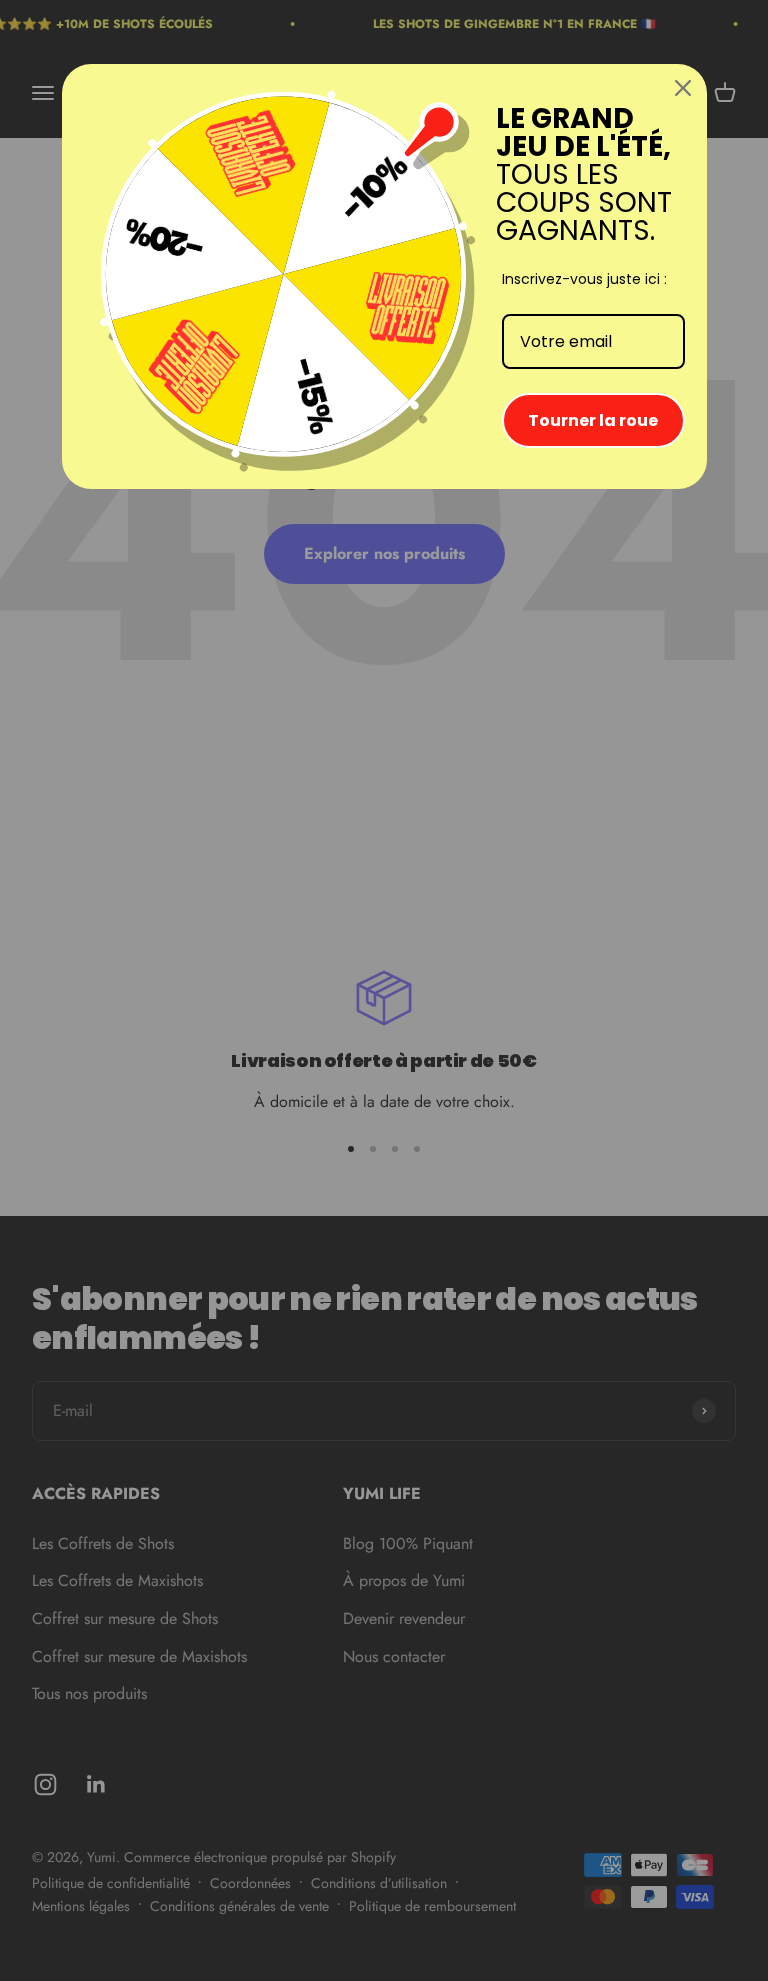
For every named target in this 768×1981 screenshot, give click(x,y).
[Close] (683, 88)
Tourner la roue (593, 420)
